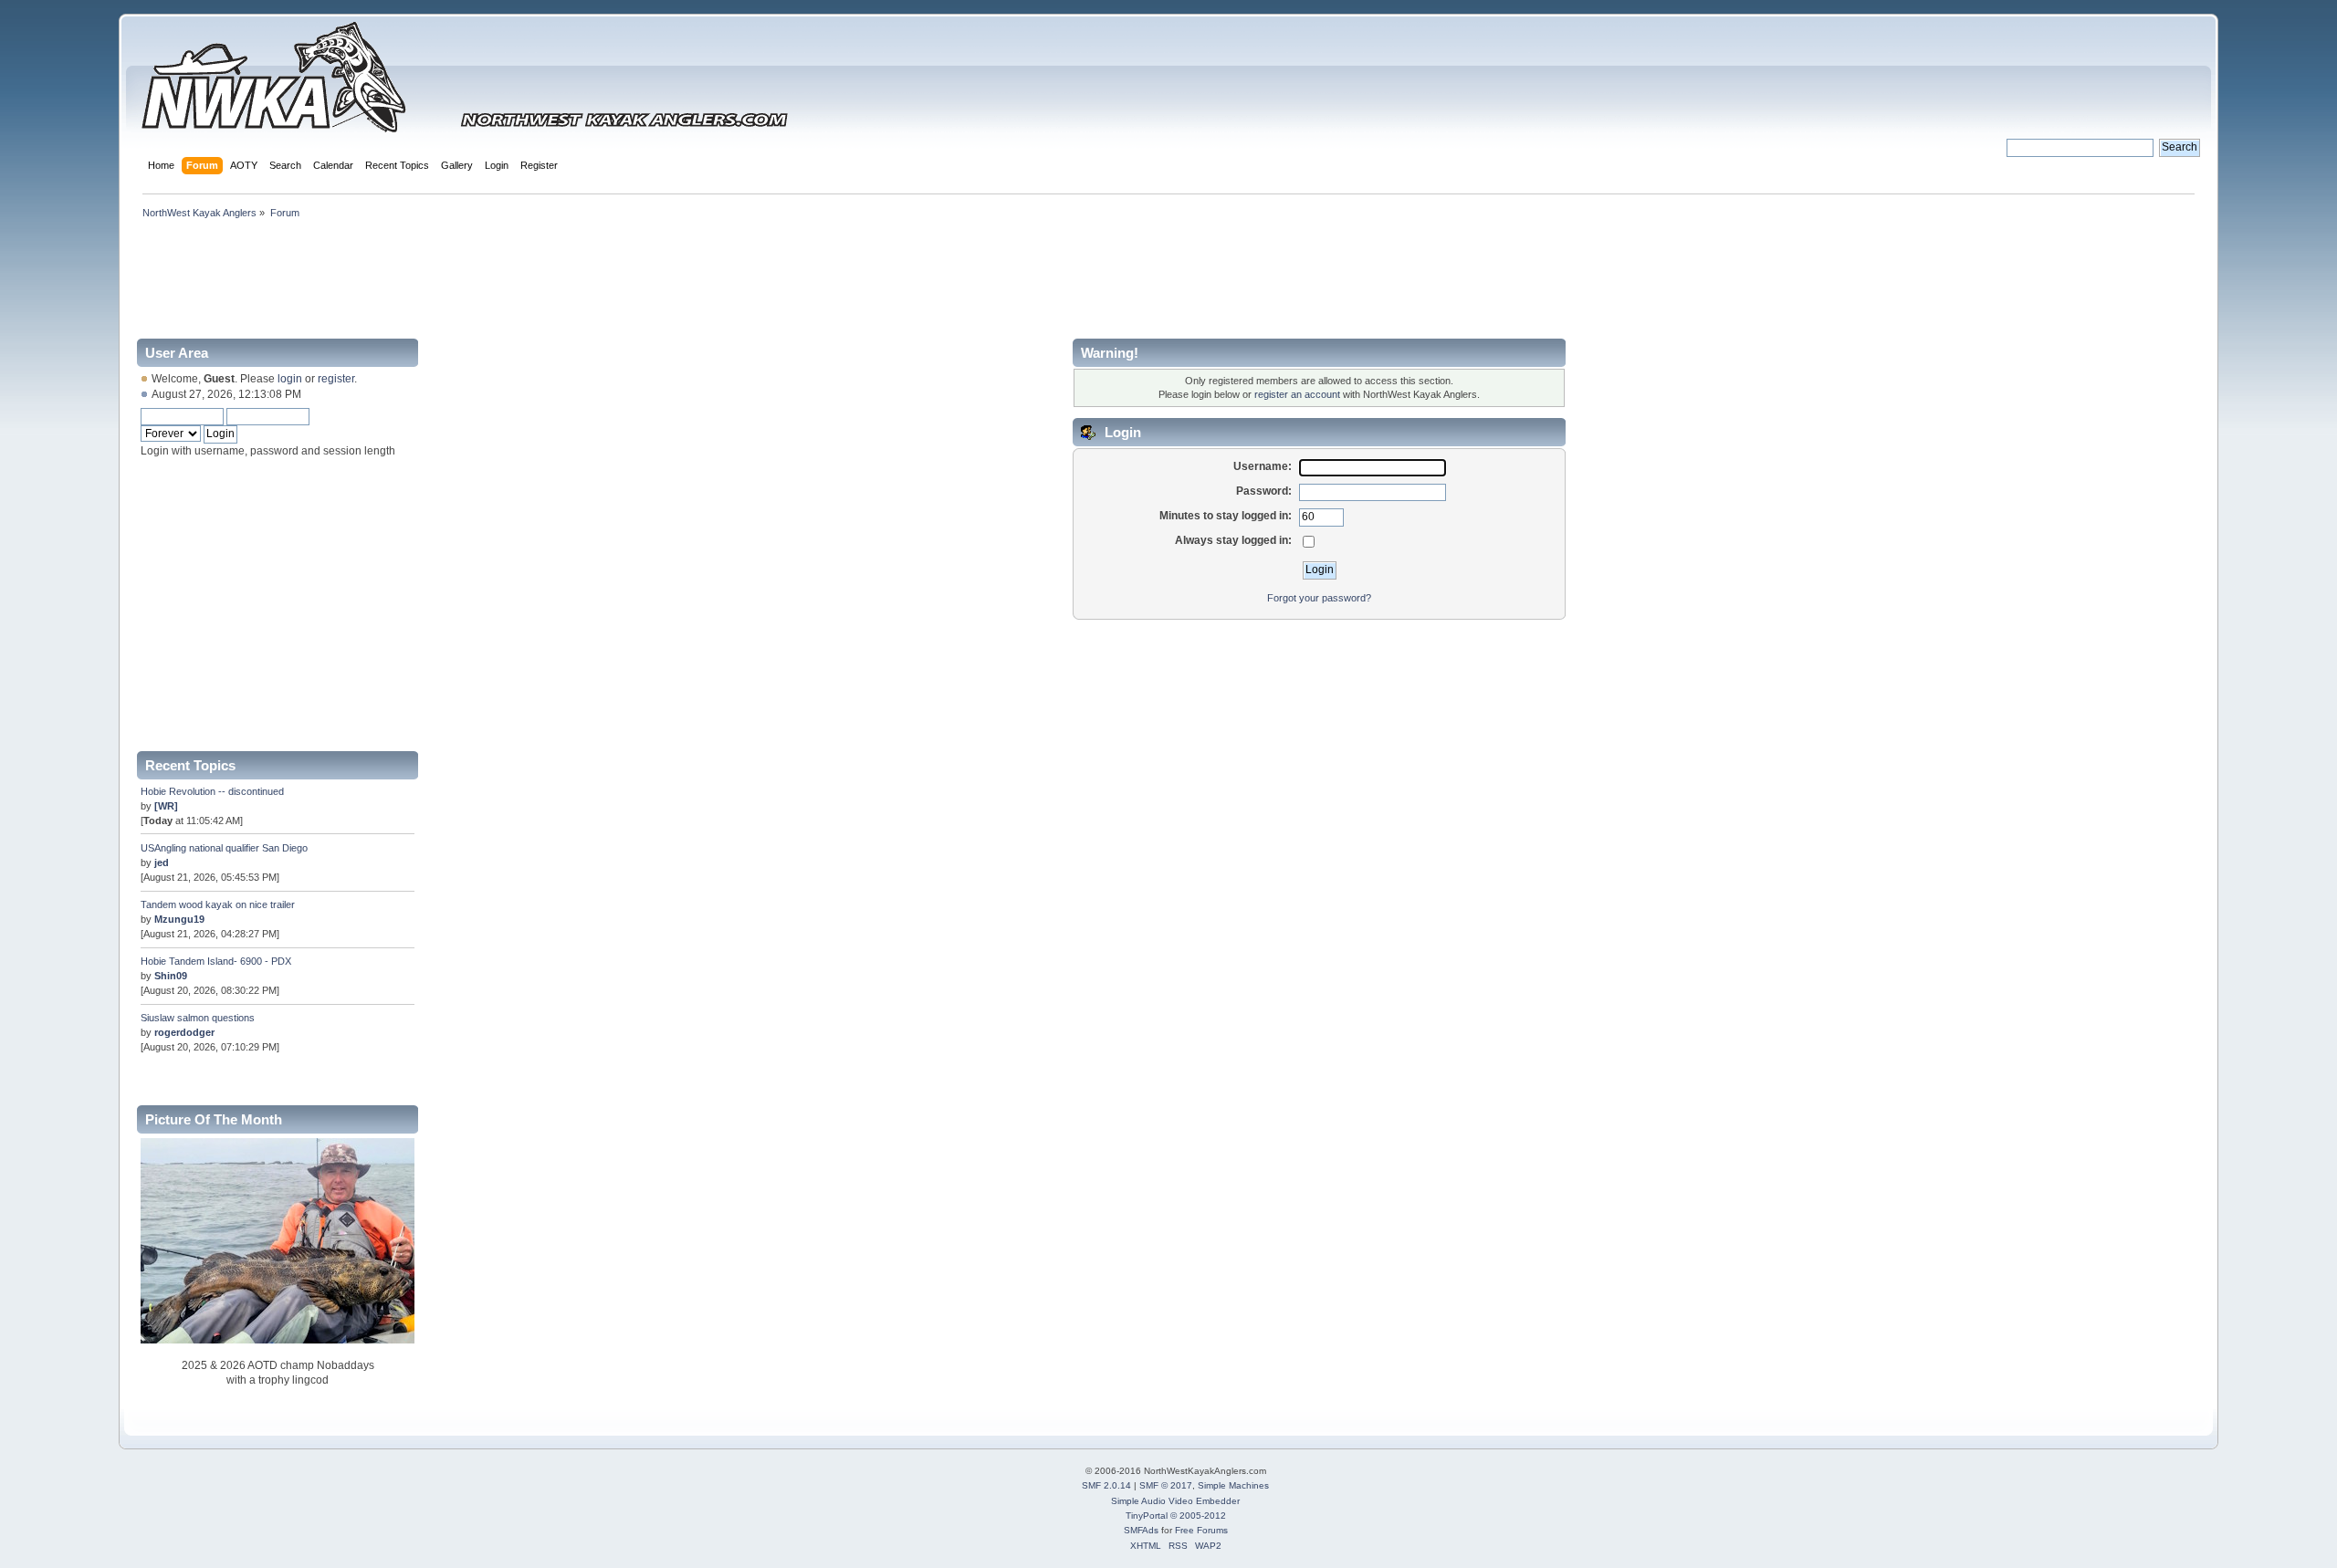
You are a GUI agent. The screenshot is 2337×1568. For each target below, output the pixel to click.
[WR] (166, 806)
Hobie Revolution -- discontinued (212, 791)
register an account (1297, 394)
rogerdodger (184, 1032)
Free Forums (1201, 1530)
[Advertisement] (1168, 276)
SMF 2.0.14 (1106, 1485)
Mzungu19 (179, 919)
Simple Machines (1233, 1485)
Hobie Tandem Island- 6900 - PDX (216, 961)
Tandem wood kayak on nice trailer (218, 904)
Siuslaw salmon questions (198, 1018)
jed (162, 862)
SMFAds (1141, 1530)
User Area (177, 353)
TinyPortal (1147, 1516)
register (336, 379)
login (290, 379)
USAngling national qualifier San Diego (224, 848)
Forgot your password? (1319, 598)
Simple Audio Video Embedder (1175, 1501)
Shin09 (171, 976)
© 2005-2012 (1198, 1516)
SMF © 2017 (1166, 1485)
